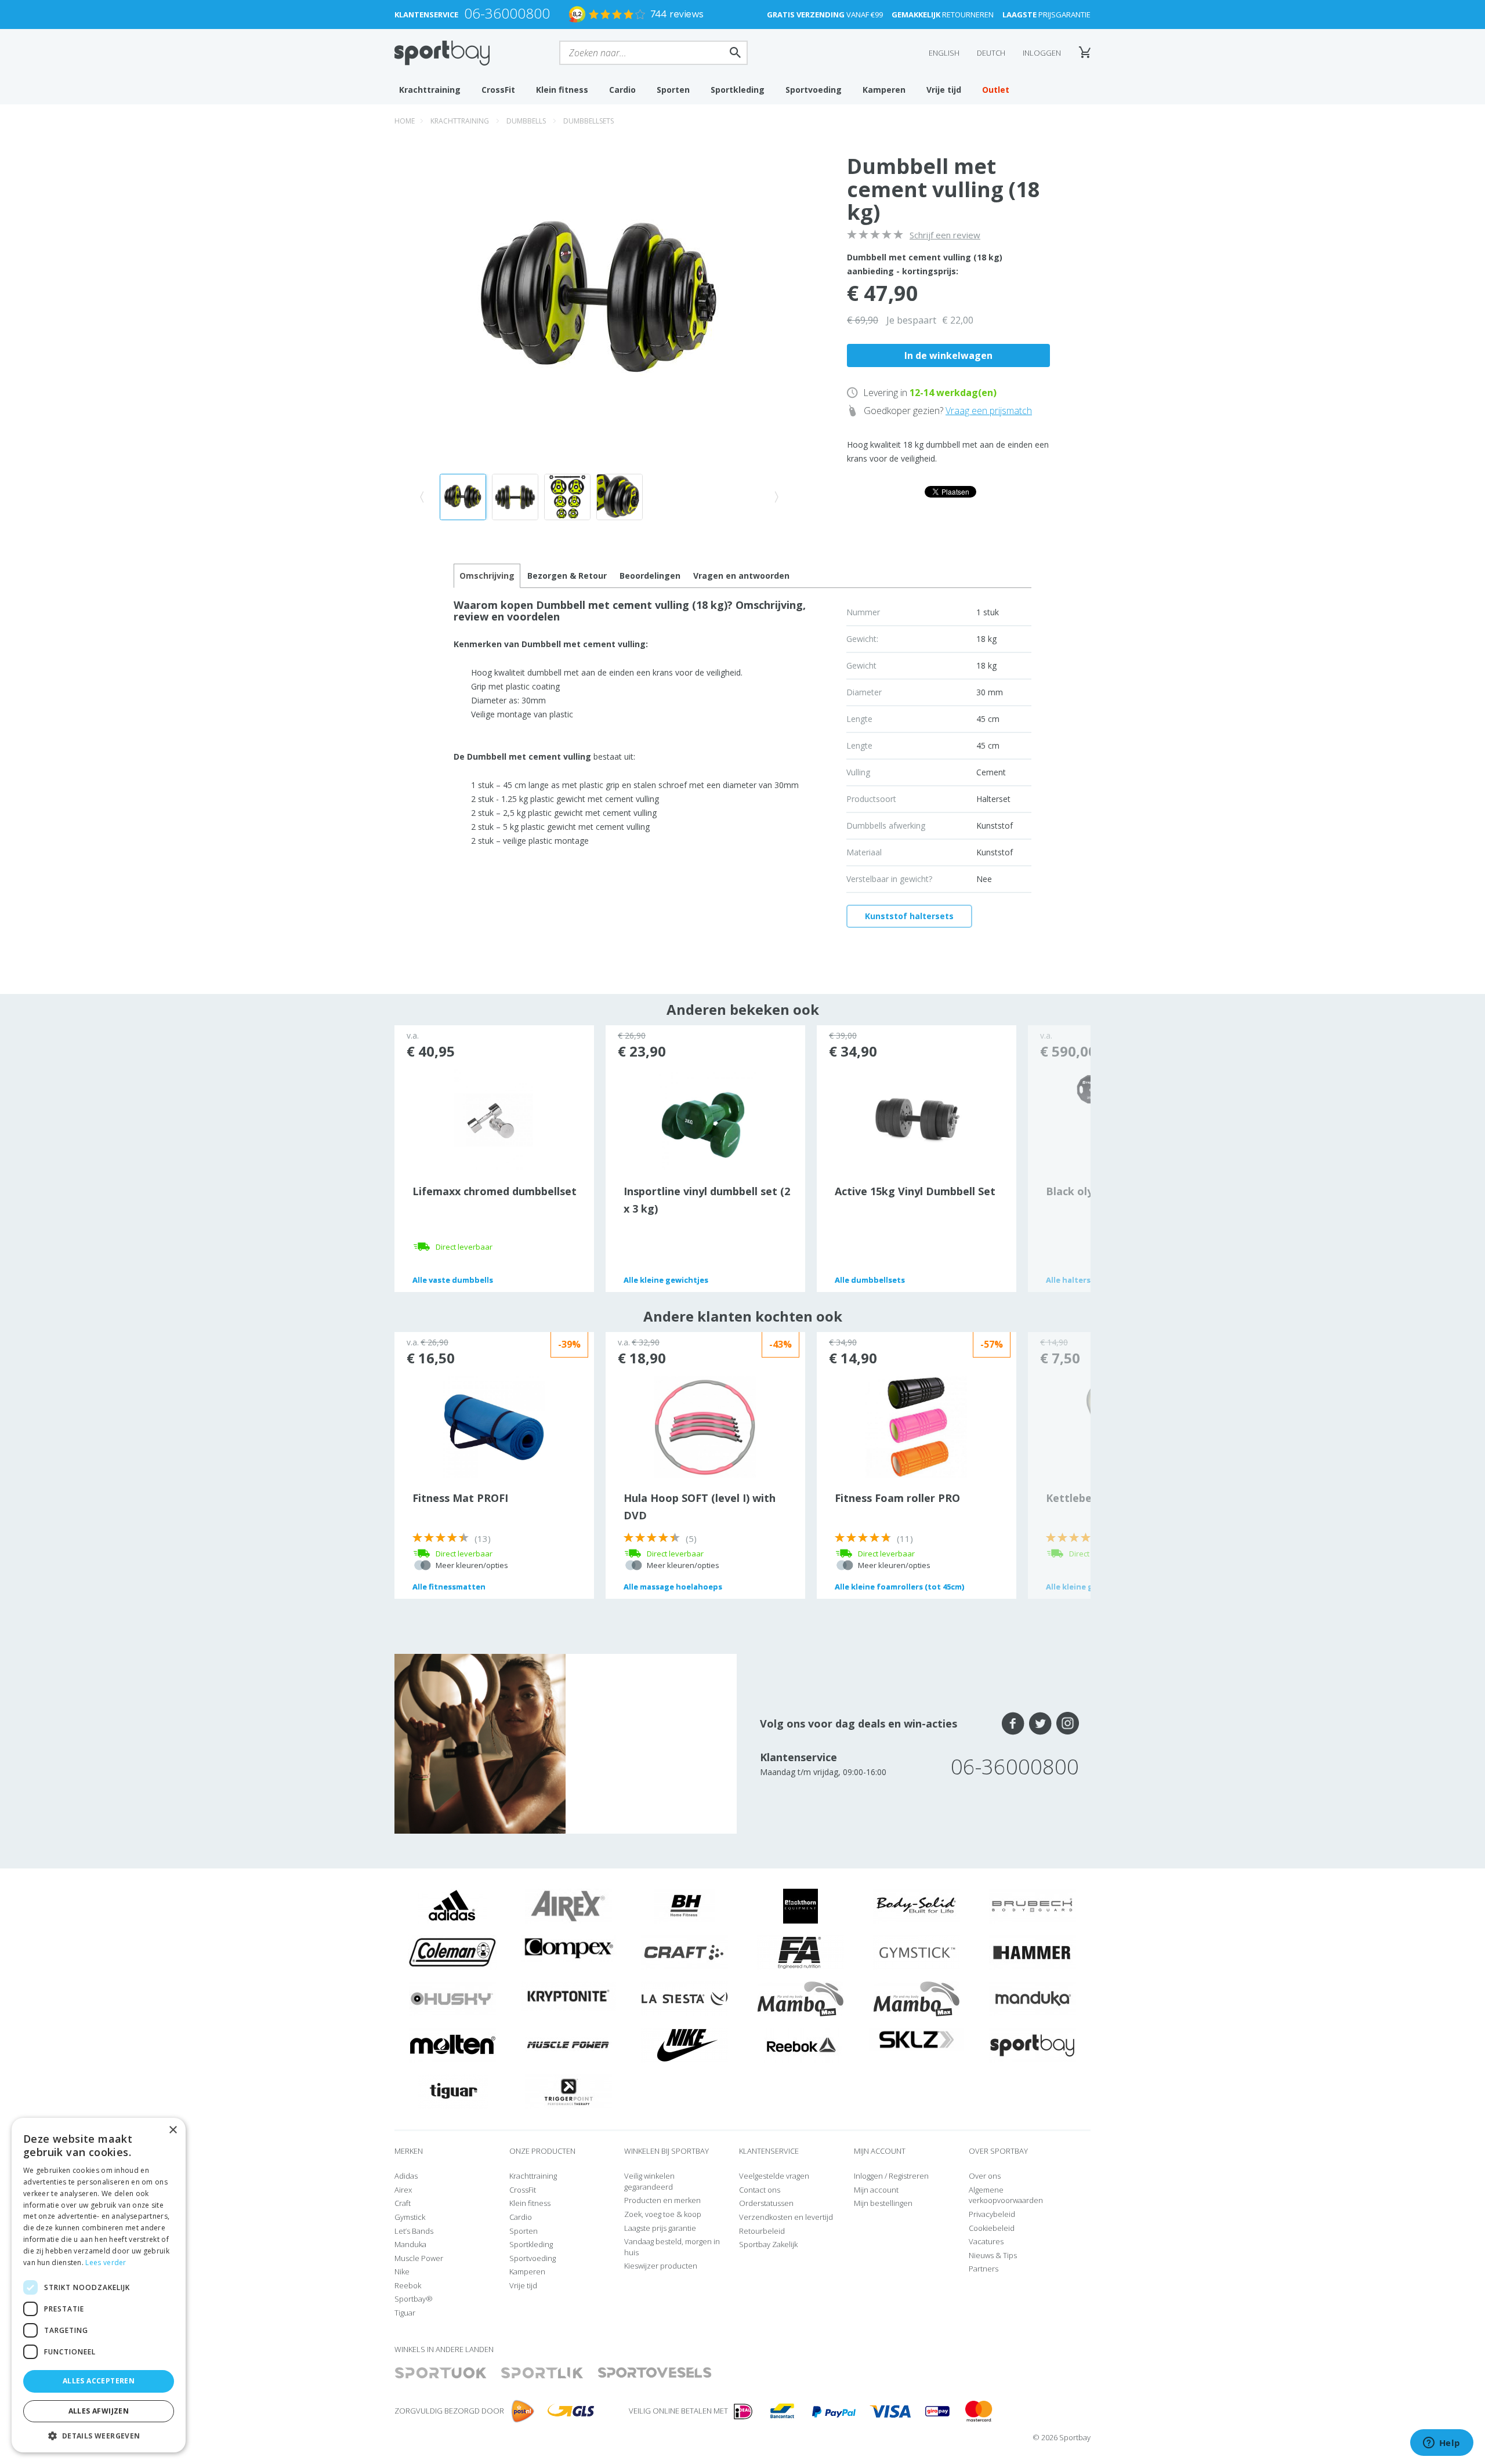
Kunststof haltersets (909, 916)
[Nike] (684, 2044)
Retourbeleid (762, 2231)
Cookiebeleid (992, 2228)
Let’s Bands (414, 2231)
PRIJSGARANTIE (1046, 14)
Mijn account (876, 2190)
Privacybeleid (992, 2214)
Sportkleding (738, 90)
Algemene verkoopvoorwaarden (1006, 2195)
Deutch (991, 53)
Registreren (909, 2176)
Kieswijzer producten (661, 2266)
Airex (403, 2190)
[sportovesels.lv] (655, 2373)
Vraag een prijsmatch (989, 411)
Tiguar (405, 2313)
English (944, 53)
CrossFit (498, 90)
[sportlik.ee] (542, 2373)
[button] (99, 2435)
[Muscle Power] (568, 2044)
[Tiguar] (453, 2091)
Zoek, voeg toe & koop (663, 2214)
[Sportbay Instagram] (1068, 1723)
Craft (403, 2203)
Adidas (406, 2176)
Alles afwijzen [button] (99, 2411)
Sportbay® (414, 2299)
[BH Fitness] (685, 1905)
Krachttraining (430, 90)
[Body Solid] (917, 1905)
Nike (402, 2271)
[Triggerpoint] (568, 2091)
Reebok (408, 2285)
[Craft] (684, 1951)
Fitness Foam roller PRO (897, 1498)
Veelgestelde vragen (774, 2176)
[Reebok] (801, 2044)
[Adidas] (452, 1905)
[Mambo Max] (801, 1998)
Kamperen (884, 90)
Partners (984, 2269)
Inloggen (1042, 53)
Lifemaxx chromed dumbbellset (495, 1191)
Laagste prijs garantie (660, 2228)
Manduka (410, 2244)
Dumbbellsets (588, 121)
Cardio (622, 90)
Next (1059, 1159)
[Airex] (568, 1905)
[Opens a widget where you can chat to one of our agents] (1441, 2444)
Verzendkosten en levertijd (786, 2217)
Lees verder (106, 2262)
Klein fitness (562, 90)
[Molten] (452, 2044)
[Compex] (569, 1948)
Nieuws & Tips (993, 2255)
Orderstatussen (766, 2203)
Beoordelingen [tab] (650, 576)
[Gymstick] (917, 1951)
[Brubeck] (1033, 1905)
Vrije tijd (944, 90)
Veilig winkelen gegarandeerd (649, 2181)
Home (405, 121)
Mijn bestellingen (883, 2203)
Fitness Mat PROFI (460, 1498)
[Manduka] (1033, 1998)
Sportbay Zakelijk (768, 2244)
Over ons (985, 2176)
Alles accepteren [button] (99, 2381)
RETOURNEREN (943, 14)
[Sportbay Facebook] (1013, 1723)
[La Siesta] (684, 1998)
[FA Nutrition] (801, 1951)
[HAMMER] (1033, 1951)
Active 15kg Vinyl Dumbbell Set (915, 1191)
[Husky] (452, 1998)
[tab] (567, 576)
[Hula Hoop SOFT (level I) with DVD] (705, 1426)
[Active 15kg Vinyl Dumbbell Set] (916, 1119)
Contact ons (760, 2190)
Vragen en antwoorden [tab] (741, 576)
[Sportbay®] (1033, 2044)
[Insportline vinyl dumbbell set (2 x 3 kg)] (705, 1119)
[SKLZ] (917, 2038)
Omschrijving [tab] (487, 576)
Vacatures (986, 2241)
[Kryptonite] (569, 1995)
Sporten (673, 90)
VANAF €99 (825, 14)
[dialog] (99, 2285)
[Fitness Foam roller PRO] (916, 1426)
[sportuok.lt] (441, 2373)
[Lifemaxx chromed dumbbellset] (494, 1119)
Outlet (996, 90)
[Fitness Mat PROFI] (494, 1426)
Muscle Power (419, 2258)
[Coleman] (452, 1951)
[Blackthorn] (801, 1905)
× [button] (173, 2130)
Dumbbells (526, 121)
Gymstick (410, 2217)
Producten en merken (662, 2200)
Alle (453, 1280)
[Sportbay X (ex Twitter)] (1040, 1723)
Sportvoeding (814, 90)
